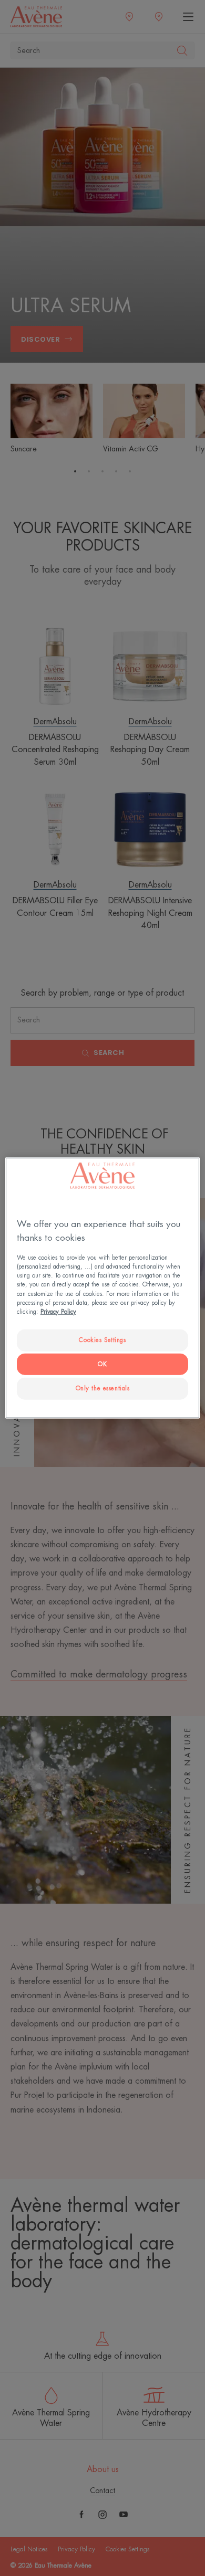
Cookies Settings (102, 1340)
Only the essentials (103, 1388)
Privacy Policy (58, 1311)
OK (102, 1364)
